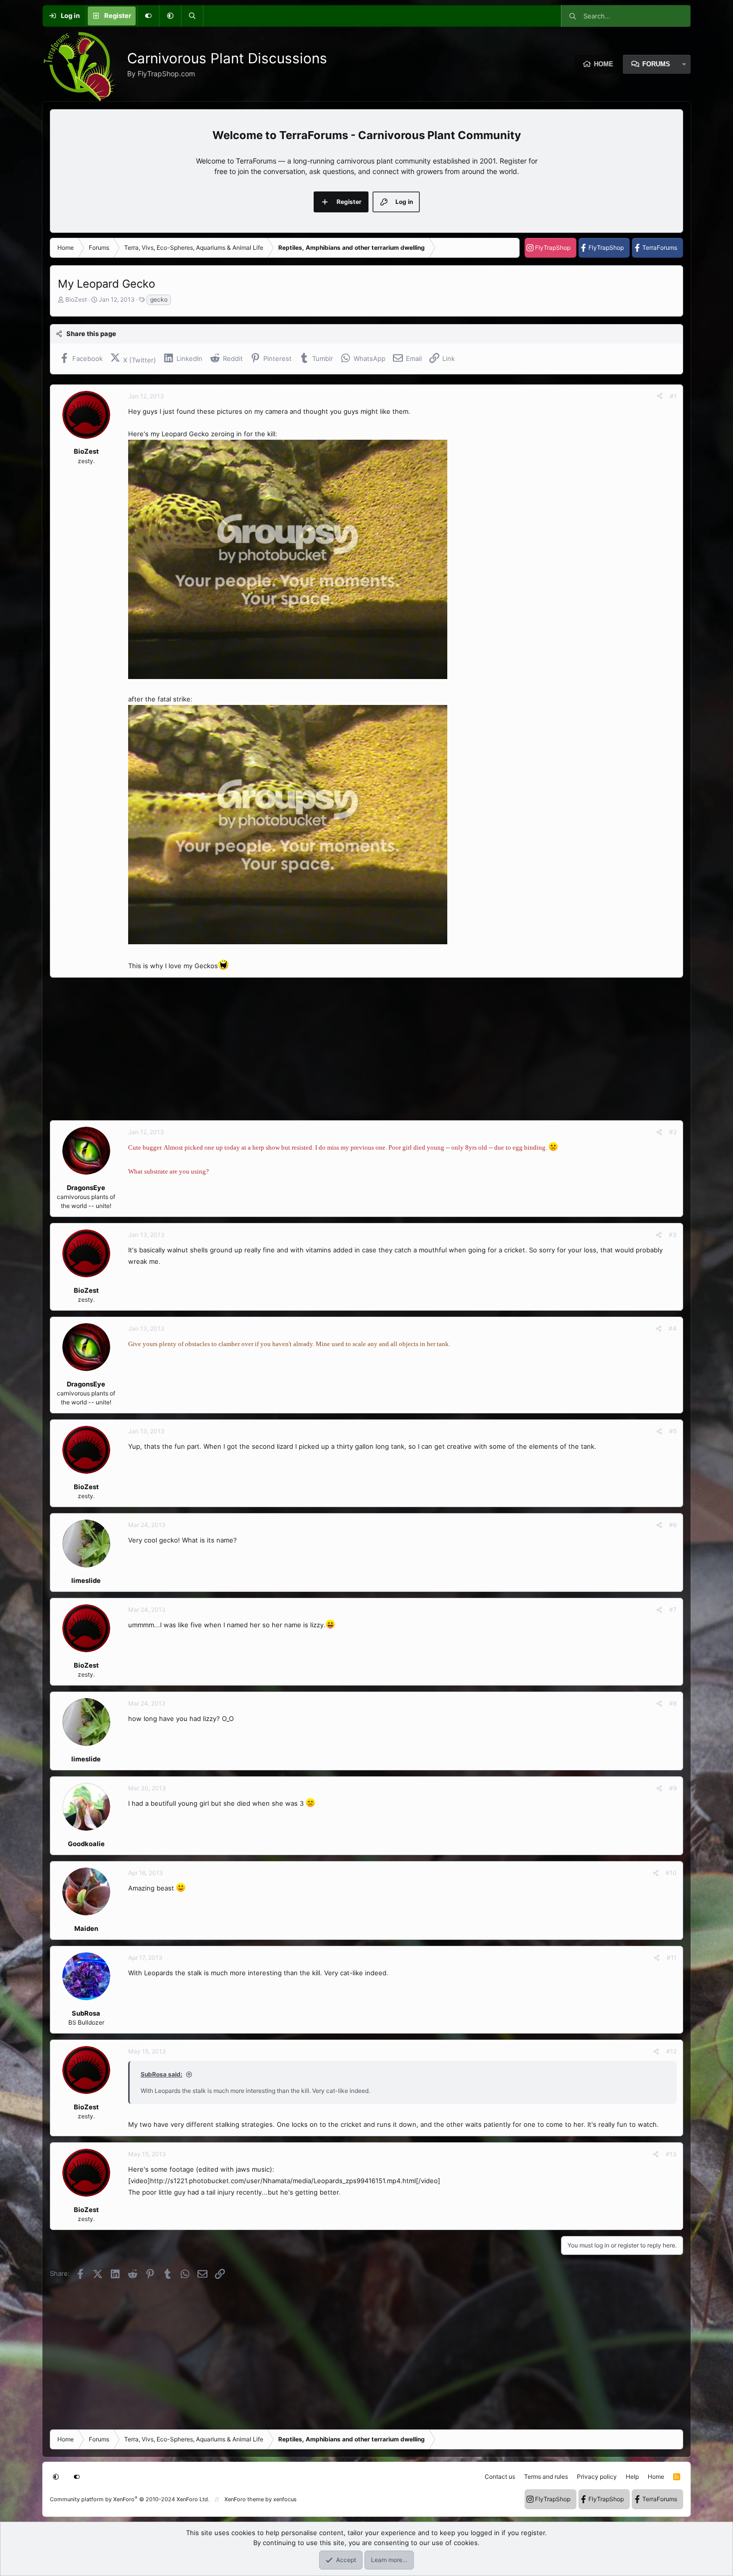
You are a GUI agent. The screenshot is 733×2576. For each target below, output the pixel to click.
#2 (673, 1132)
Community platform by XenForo (130, 2499)
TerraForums (660, 248)
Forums (656, 64)
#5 (673, 1431)
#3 (673, 1235)
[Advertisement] (349, 1049)
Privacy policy (597, 2477)
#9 (673, 1788)
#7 (673, 1610)
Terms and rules (546, 2477)
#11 (672, 1958)
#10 (671, 1873)
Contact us (500, 2477)
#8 (673, 1703)
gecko (159, 299)
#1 (673, 396)
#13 (671, 2154)
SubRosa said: (162, 2074)
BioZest (76, 299)
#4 (673, 1328)
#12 (671, 2051)
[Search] (192, 16)
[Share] (660, 396)
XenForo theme (244, 2499)
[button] (170, 16)
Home (604, 64)
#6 (673, 1525)
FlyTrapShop (553, 248)
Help (632, 2477)
